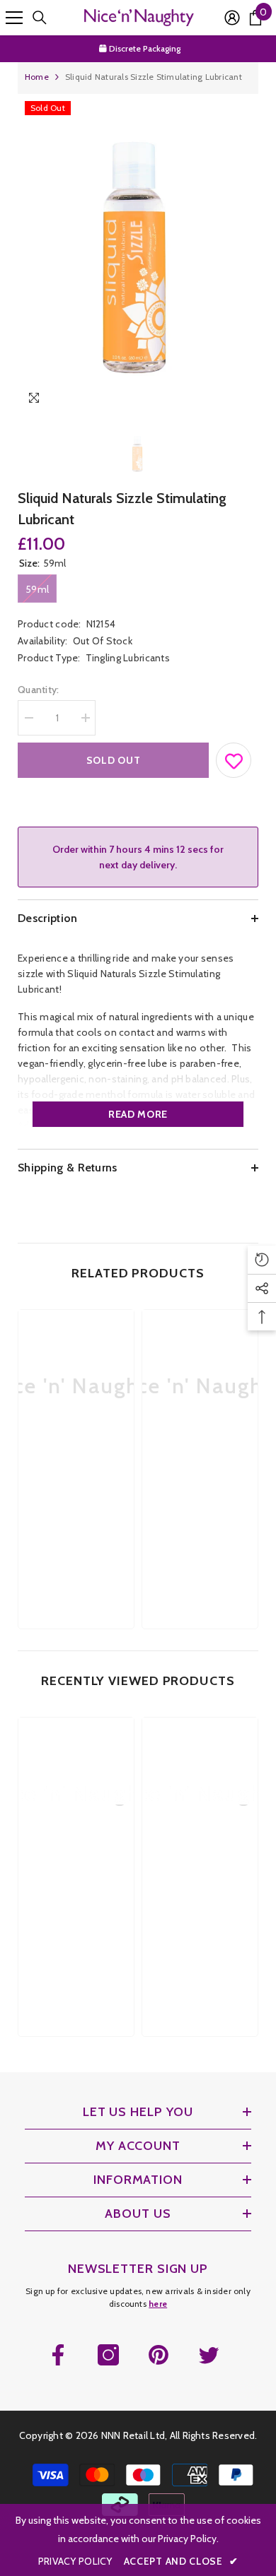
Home (37, 77)
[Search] (40, 18)
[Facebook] (58, 2355)
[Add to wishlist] (234, 757)
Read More (138, 1114)
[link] (76, 1486)
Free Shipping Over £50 (145, 51)
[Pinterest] (159, 2355)
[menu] (14, 18)
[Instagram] (108, 2355)
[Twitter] (209, 2355)
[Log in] (232, 18)
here (158, 2304)
